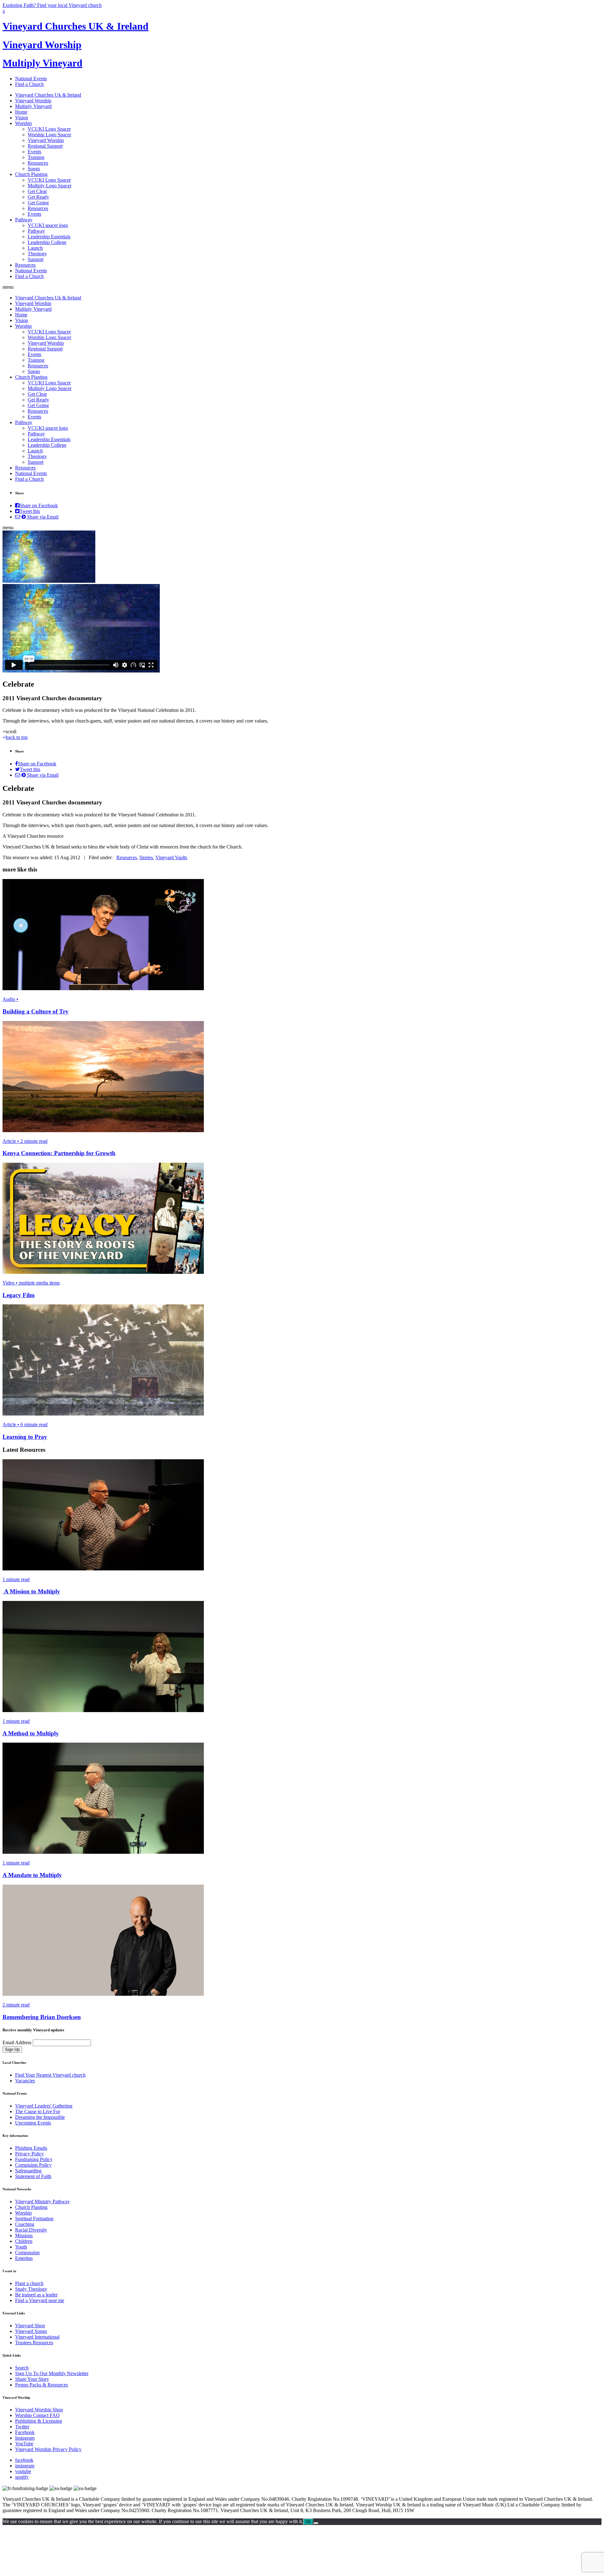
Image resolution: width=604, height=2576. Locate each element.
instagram (25, 2466)
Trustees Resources (34, 2343)
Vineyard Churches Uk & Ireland (48, 95)
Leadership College (47, 242)
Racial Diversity (31, 2230)
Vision (22, 118)
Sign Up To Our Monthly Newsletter (52, 2373)
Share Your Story (32, 2379)
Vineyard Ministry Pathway (42, 2202)
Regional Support (45, 146)
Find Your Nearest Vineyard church (50, 2075)
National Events (31, 79)
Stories (146, 857)
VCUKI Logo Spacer (49, 129)
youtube (23, 2471)
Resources (38, 163)
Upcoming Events (33, 2123)
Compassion (27, 2253)
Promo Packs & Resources (42, 2385)
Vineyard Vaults (171, 857)
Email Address (17, 2043)
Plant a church (29, 2283)
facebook (24, 2460)
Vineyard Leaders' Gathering (44, 2106)
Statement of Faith (33, 2176)
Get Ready (38, 197)
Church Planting (31, 174)
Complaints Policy (33, 2165)
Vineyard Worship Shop (39, 2410)
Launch (35, 248)
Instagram (25, 2438)
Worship (23, 123)
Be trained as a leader (36, 2295)
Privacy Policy (30, 2154)
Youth (21, 2247)
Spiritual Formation (34, 2219)
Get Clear (37, 191)
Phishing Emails (31, 2148)
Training (36, 157)
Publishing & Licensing (39, 2421)
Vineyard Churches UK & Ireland (75, 26)
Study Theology (31, 2289)
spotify (22, 2477)
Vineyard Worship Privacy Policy (48, 2449)
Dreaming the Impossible (40, 2117)
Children (24, 2241)
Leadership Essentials (49, 237)
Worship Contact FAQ (37, 2415)
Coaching (25, 2224)
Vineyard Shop (30, 2326)
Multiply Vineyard (42, 63)
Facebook (25, 2432)
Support (36, 259)
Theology (37, 254)
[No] (316, 2523)
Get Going (38, 203)
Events (34, 152)
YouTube (24, 2444)
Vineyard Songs (31, 2331)
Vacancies (25, 2081)
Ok (308, 2522)
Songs (34, 169)
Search (22, 2368)
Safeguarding (28, 2171)
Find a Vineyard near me (40, 2300)
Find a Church (29, 84)
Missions (24, 2236)
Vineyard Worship (42, 45)
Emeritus (24, 2258)
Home (21, 112)
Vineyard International (37, 2337)
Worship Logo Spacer (49, 135)
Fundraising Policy (34, 2159)
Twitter (22, 2427)
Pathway (24, 220)
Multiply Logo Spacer (50, 186)
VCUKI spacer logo (48, 225)
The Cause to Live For (38, 2111)
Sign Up (12, 2049)
